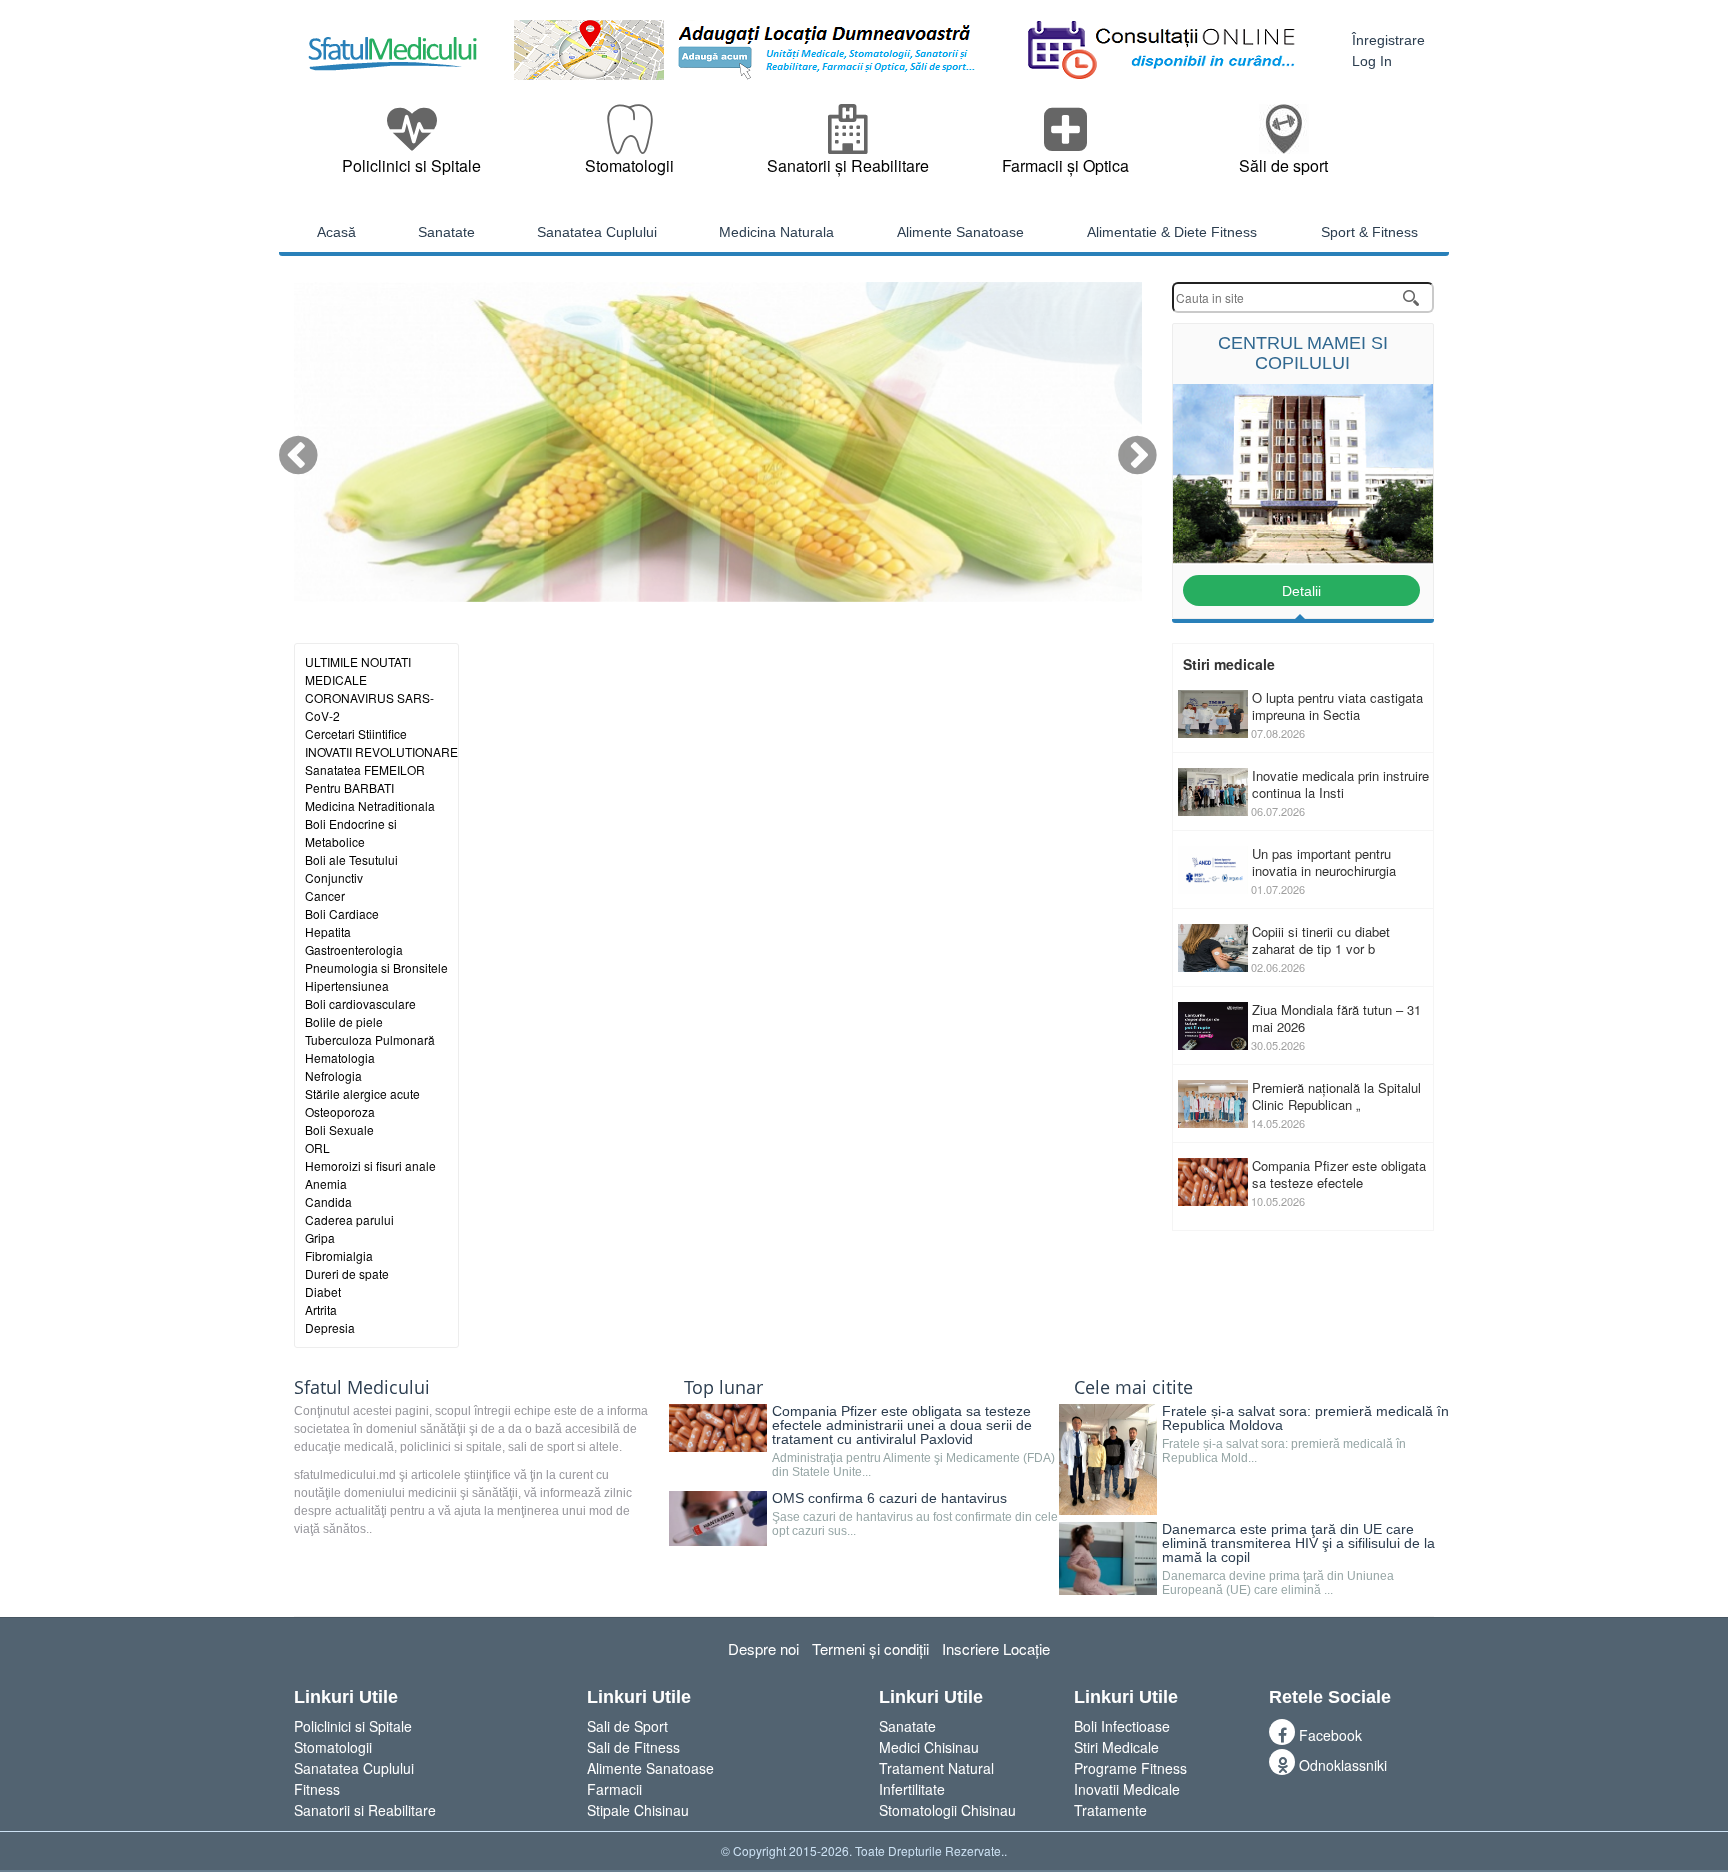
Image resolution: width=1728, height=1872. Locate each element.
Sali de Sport (627, 1706)
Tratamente (1110, 1790)
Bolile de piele (344, 1001)
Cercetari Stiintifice (356, 713)
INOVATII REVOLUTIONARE (381, 731)
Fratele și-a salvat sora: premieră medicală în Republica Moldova (1305, 1399)
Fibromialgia (339, 1235)
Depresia (330, 1307)
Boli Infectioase (1122, 1706)
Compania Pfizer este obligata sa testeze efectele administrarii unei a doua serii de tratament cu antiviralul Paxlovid (902, 1406)
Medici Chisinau (929, 1727)
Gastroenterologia (354, 929)
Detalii (1301, 571)
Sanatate (907, 1706)
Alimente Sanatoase (650, 1748)
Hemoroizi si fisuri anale (370, 1145)
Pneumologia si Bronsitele (376, 947)
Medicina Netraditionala (370, 785)
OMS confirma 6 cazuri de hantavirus (889, 1479)
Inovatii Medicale (1127, 1769)
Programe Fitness (1130, 1748)
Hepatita (328, 911)
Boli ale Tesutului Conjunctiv (351, 848)
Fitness (317, 1769)
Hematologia (340, 1037)
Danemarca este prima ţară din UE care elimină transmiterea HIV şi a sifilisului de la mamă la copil (1298, 1523)
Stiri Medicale (1116, 1727)
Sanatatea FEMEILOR (365, 749)
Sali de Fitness (633, 1727)
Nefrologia (333, 1055)
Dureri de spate (347, 1253)
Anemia (326, 1163)
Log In (1372, 61)
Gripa (320, 1217)
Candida (328, 1181)
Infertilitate (912, 1769)
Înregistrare (1388, 40)
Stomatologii (333, 1727)
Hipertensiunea (347, 965)
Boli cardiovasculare (360, 983)
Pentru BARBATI (349, 767)
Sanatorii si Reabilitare (365, 1790)
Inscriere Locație (996, 1628)
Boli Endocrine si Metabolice (351, 812)
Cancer (325, 875)
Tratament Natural (936, 1748)
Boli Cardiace (342, 893)
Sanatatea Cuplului (354, 1748)
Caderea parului (349, 1199)
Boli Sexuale (339, 1109)
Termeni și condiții (870, 1628)
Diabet (323, 1271)
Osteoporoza (340, 1091)
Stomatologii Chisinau (947, 1790)
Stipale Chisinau (638, 1790)
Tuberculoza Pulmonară (370, 1019)
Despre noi (763, 1628)
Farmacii (614, 1769)
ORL (317, 1127)
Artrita (321, 1289)
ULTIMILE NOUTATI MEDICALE (358, 650)
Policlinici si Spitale (353, 1706)
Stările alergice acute (362, 1073)
